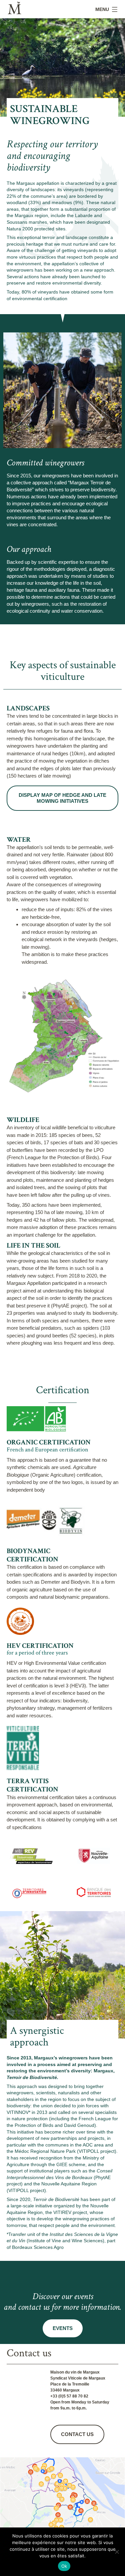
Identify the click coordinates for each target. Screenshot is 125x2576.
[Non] (117, 2552)
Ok (64, 2566)
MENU (102, 9)
